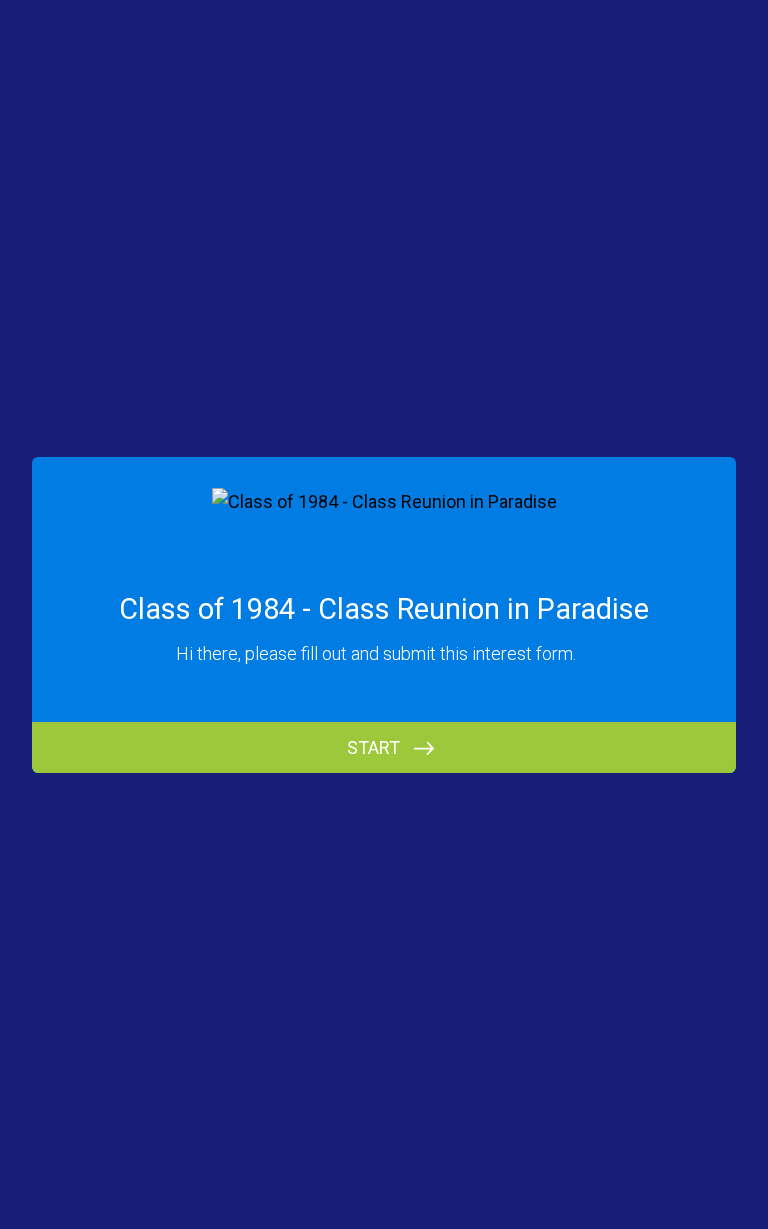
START (373, 747)
